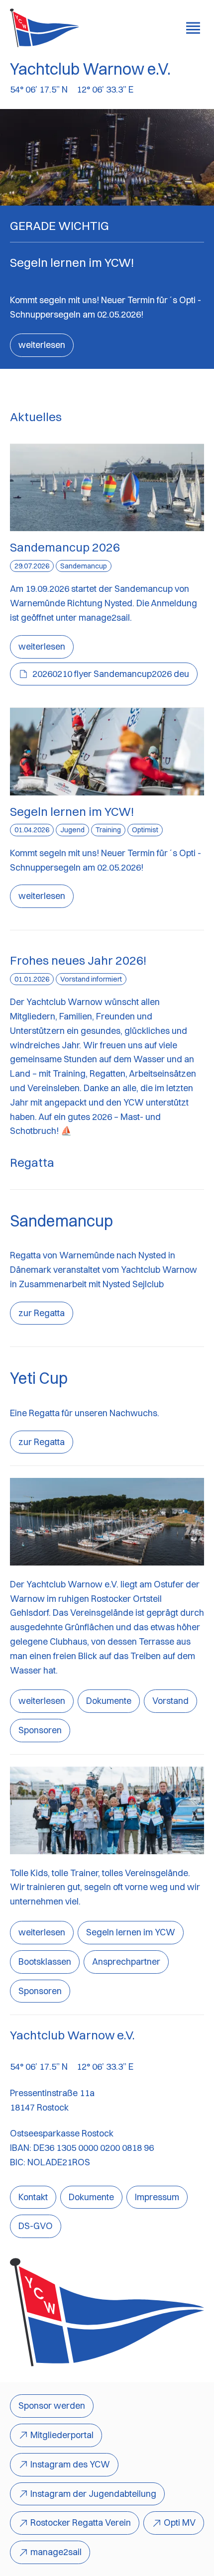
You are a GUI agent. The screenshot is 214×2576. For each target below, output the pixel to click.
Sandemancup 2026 (65, 547)
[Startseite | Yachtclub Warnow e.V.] (45, 28)
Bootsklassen (45, 1961)
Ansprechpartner (126, 1961)
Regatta (32, 1162)
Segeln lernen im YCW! (72, 811)
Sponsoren (40, 1730)
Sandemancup (61, 1221)
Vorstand (170, 1701)
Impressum (157, 2197)
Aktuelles (36, 417)
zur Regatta (42, 1313)
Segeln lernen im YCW (131, 1932)
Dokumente (109, 1701)
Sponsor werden (52, 2406)
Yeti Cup (39, 1378)
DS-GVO (36, 2226)
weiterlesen (42, 345)
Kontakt (33, 2197)
